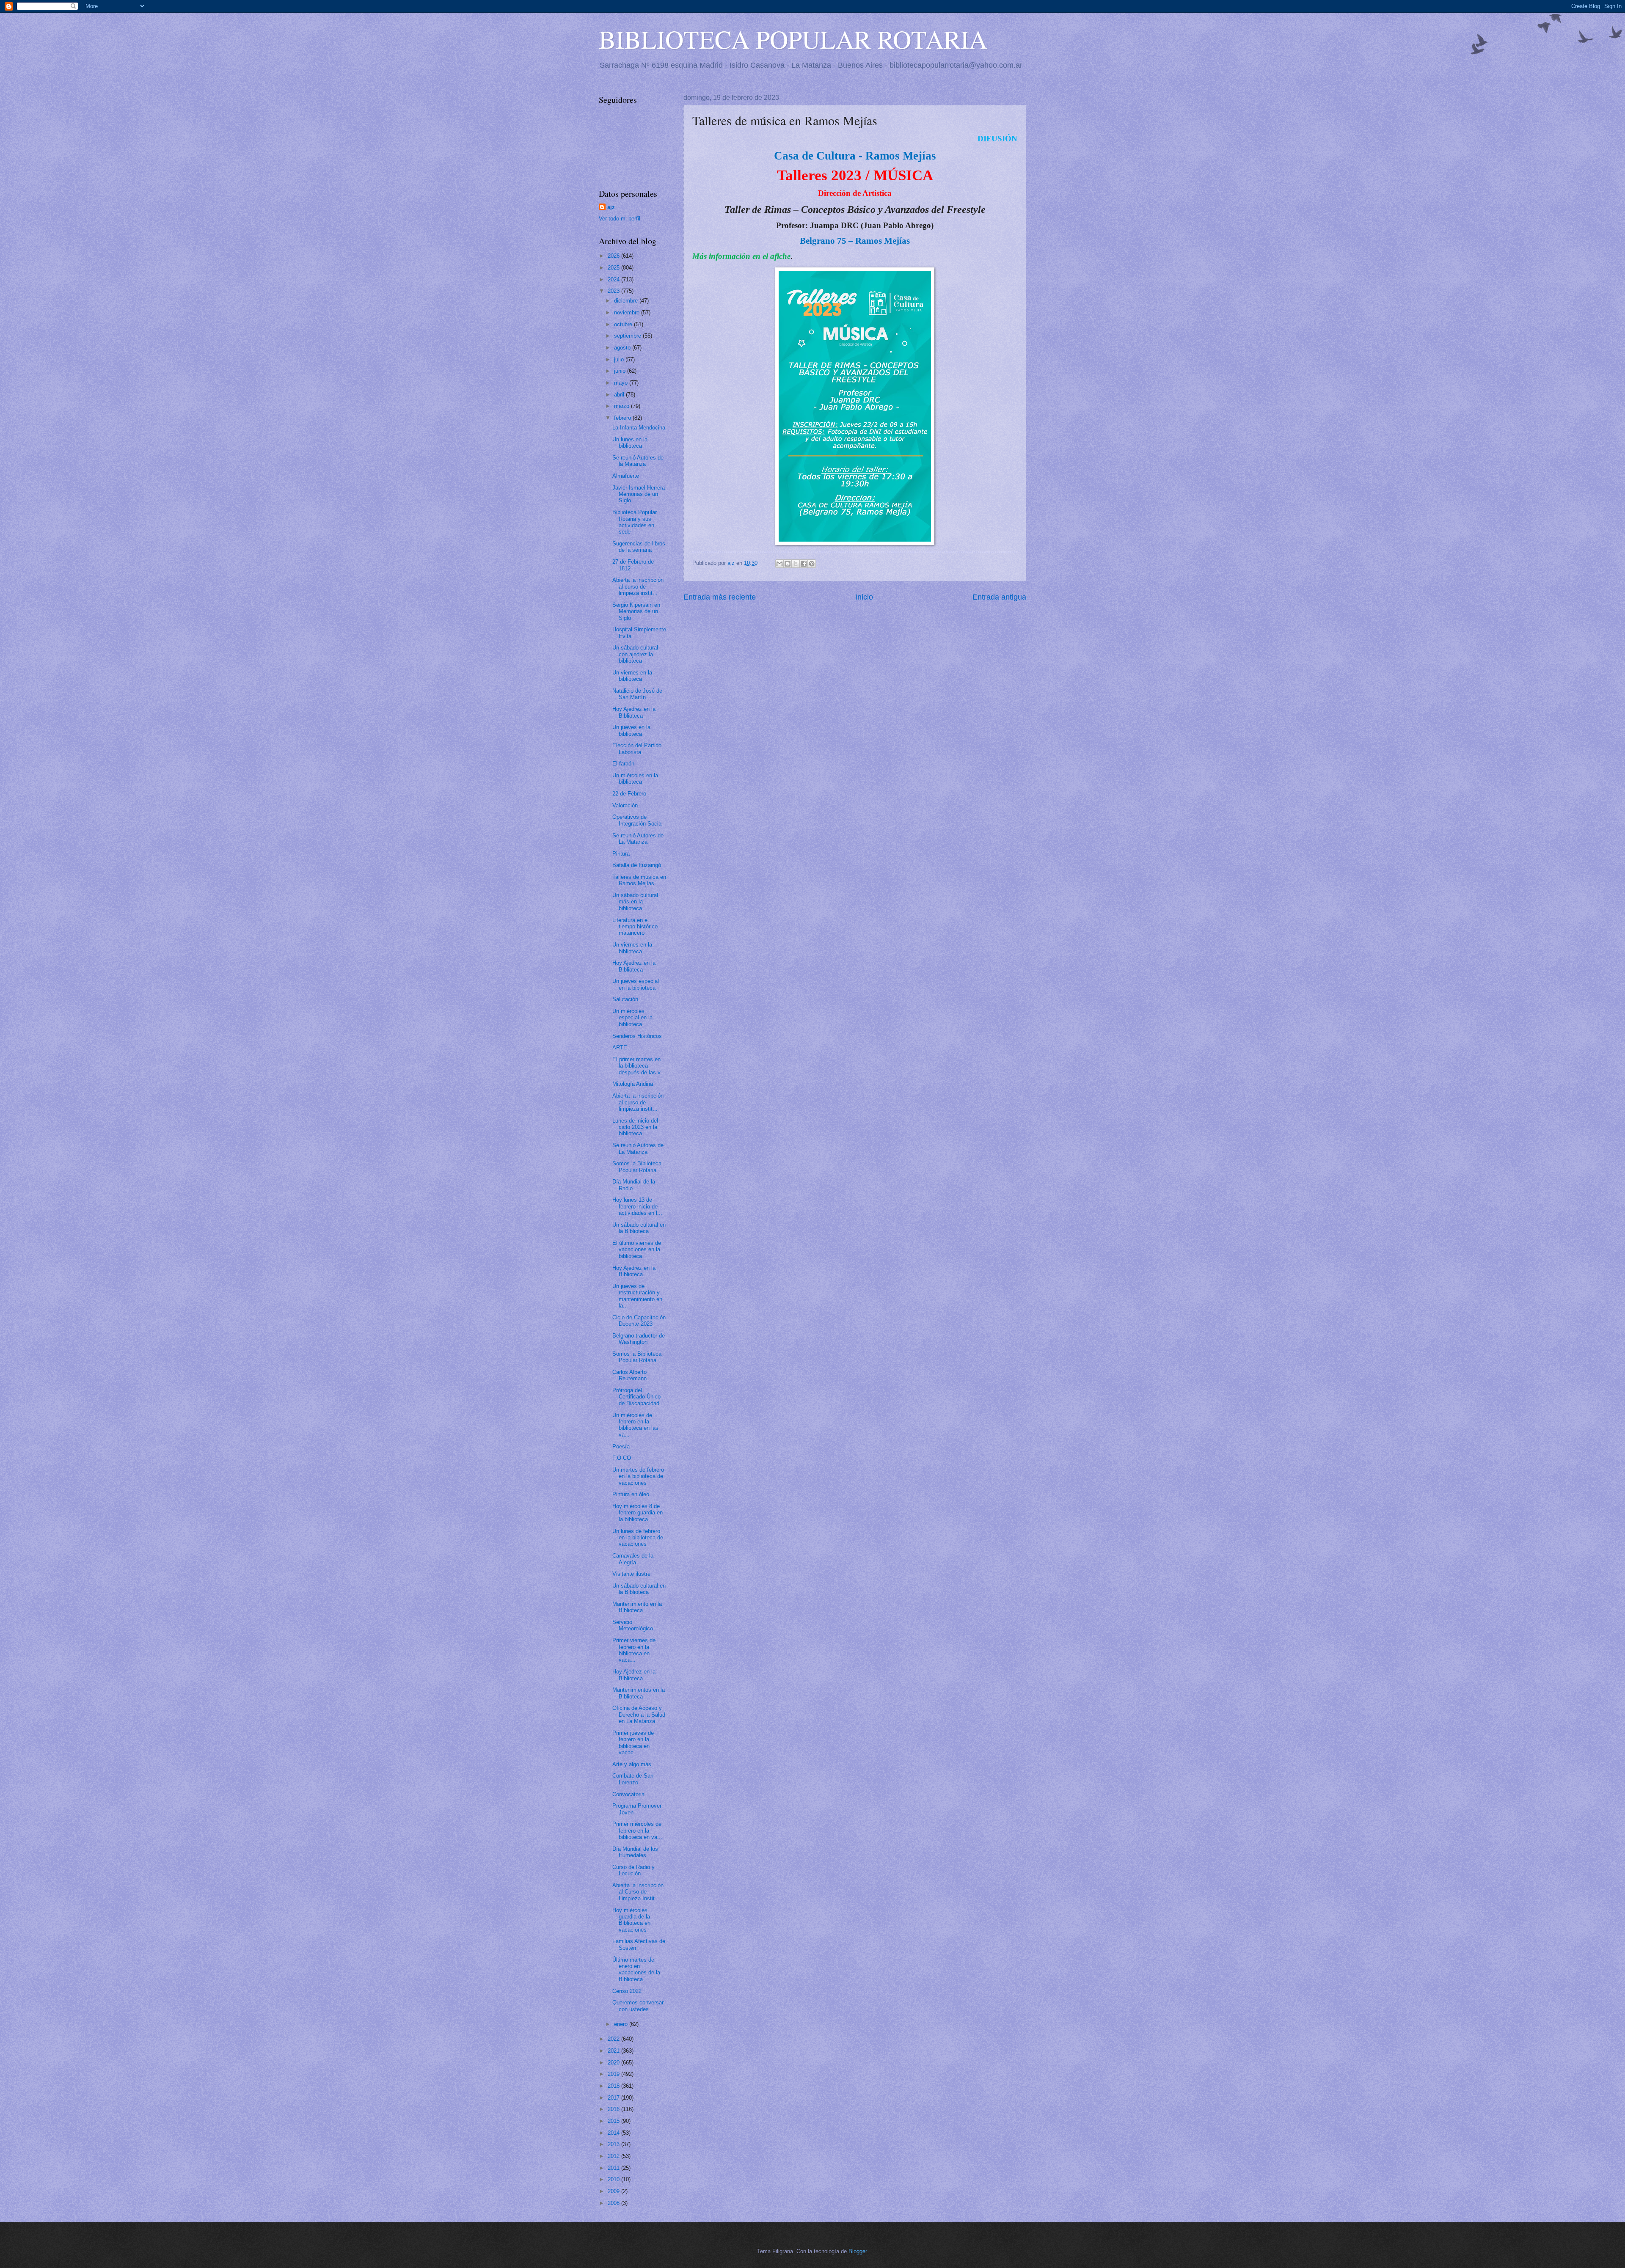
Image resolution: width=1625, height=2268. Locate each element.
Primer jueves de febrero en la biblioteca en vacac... (633, 1743)
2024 (614, 279)
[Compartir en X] (796, 564)
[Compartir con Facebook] (804, 564)
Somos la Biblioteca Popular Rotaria (637, 1167)
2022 (614, 2039)
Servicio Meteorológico (633, 1625)
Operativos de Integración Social (638, 820)
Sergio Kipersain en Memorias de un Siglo (636, 611)
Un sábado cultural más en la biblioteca (635, 902)
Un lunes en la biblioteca (630, 443)
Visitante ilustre (631, 1574)
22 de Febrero (629, 794)
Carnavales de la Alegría (633, 1559)
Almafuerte (626, 476)
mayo (622, 383)
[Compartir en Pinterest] (812, 564)
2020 (614, 2063)
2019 (614, 2074)
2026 (614, 256)
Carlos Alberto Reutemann (629, 1375)
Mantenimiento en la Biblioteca (637, 1607)
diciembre (627, 301)
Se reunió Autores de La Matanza (638, 839)
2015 (614, 2121)
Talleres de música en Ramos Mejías (639, 880)
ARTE (620, 1047)
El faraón (623, 764)
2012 (614, 2156)
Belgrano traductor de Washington (639, 1339)
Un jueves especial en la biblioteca (636, 984)
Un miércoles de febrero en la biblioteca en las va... (635, 1425)
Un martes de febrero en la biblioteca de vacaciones (638, 1476)
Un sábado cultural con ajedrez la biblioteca (635, 654)
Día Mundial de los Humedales (635, 1852)
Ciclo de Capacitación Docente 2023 (639, 1321)
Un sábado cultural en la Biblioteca (639, 1228)
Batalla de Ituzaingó (637, 865)
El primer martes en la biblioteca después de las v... (639, 1066)
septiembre (628, 336)
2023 (614, 291)
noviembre (628, 312)
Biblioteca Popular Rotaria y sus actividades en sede (635, 522)
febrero (623, 418)
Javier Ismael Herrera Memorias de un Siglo (639, 494)
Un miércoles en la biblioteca (635, 779)
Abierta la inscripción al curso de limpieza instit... (638, 586)
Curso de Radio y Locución (633, 1870)
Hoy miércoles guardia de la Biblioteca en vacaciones (631, 1920)
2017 (614, 2098)
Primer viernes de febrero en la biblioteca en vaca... (634, 1650)
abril (620, 395)
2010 (614, 2179)
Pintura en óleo (631, 1494)
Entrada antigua (999, 597)
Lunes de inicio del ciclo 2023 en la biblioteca (635, 1127)
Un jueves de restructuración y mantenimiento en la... (637, 1296)
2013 (614, 2144)
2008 (614, 2203)
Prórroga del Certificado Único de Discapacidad (636, 1397)
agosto (623, 348)
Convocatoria (628, 1794)
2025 (614, 268)
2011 (614, 2168)
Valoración (625, 805)
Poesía (621, 1446)
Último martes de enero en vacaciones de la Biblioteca (636, 1969)
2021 (614, 2051)
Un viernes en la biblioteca (632, 676)
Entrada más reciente (720, 597)
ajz (611, 207)
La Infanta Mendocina (639, 428)
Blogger (858, 2251)
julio (620, 359)
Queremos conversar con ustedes (638, 2006)
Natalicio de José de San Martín (637, 694)
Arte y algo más (632, 1764)
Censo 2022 (627, 1991)
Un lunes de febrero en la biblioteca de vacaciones (638, 1538)
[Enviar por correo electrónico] (779, 564)
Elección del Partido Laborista (637, 749)
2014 (614, 2133)
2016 (614, 2109)
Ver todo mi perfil (620, 219)
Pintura (621, 854)
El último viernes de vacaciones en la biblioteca (637, 1250)
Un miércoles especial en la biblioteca (632, 1018)
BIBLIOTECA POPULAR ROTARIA (793, 39)
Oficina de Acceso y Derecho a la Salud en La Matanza (639, 1715)
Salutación (625, 999)
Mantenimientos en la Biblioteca (639, 1693)
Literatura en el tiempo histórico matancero (635, 927)
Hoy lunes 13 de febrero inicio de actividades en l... (637, 1206)
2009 (614, 2191)
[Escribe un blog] (788, 564)
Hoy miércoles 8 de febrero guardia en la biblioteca (638, 1513)
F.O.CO (622, 1458)
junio (621, 371)
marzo (622, 406)
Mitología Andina (633, 1084)
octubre (624, 324)
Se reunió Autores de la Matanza (638, 461)
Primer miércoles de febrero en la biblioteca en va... (637, 1830)
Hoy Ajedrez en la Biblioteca (634, 712)
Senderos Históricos (637, 1036)
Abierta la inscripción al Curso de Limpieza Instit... (638, 1892)
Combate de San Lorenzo (633, 1779)
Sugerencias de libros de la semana (639, 547)
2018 (614, 2086)
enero (622, 2024)
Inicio (864, 597)
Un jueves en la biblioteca (631, 730)
